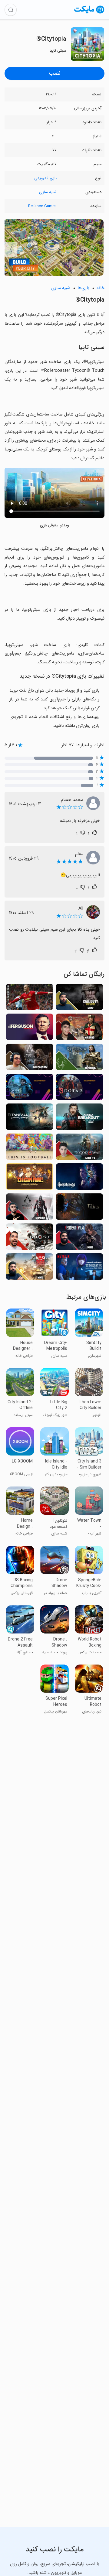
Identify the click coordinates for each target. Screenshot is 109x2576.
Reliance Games (42, 206)
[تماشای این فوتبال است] (30, 1149)
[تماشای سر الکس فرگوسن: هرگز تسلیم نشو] (30, 1029)
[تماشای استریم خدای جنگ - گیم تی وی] (79, 1149)
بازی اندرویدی (45, 178)
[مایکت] (89, 13)
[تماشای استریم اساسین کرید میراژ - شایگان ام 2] (30, 1059)
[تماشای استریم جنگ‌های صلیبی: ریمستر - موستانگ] (79, 1059)
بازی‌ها (83, 288)
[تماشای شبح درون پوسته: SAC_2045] (79, 1268)
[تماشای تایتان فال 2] (30, 1119)
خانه (101, 288)
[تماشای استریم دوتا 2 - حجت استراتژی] (79, 1089)
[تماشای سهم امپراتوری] (79, 1208)
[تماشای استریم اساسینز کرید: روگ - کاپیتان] (30, 1208)
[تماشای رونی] (30, 999)
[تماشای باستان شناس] (30, 1178)
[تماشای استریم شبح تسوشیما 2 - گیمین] (30, 1238)
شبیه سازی (48, 192)
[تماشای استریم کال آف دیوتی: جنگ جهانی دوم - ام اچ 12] (79, 999)
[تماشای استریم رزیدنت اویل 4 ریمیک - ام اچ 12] (79, 1238)
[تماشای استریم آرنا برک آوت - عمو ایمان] (79, 1119)
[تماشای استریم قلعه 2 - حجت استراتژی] (30, 1089)
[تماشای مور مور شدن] (79, 1178)
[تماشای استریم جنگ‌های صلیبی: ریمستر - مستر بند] (79, 1029)
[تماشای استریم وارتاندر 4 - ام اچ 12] (30, 1268)
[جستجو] (11, 10)
